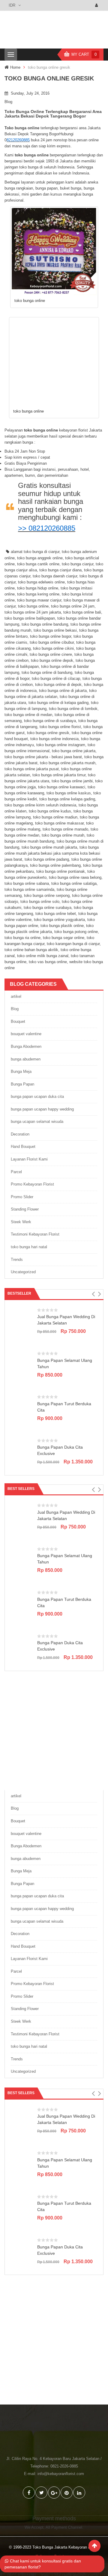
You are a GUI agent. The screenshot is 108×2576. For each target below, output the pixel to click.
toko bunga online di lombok (73, 709)
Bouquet (18, 1021)
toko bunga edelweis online (41, 582)
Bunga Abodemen (26, 1046)
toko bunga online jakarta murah (68, 763)
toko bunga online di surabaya (50, 721)
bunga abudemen (26, 1059)
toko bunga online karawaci (62, 787)
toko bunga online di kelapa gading (58, 703)
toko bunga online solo (40, 902)
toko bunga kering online (38, 594)
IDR (12, 5)
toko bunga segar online (64, 938)
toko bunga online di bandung (47, 672)
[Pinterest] (67, 2493)
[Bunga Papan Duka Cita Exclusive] (22, 1450)
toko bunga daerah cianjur (55, 576)
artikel (16, 996)
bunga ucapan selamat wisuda (37, 1122)
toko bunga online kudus (50, 811)
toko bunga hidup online (38, 588)
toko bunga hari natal (29, 1247)
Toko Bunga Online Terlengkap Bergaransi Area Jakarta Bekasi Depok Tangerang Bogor (53, 114)
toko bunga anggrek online (40, 558)
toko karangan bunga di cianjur (73, 944)
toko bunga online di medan (28, 715)
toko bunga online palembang (55, 865)
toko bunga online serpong (47, 895)
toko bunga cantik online (38, 564)
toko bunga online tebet (56, 914)
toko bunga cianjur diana (60, 570)
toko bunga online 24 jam (73, 606)
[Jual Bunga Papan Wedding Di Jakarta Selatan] (22, 1319)
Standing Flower (25, 1209)
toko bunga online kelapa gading (67, 799)
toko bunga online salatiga (74, 883)
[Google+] (54, 2493)
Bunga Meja (21, 1071)
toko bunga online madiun (55, 817)
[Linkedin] (79, 2493)
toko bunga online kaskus (69, 793)
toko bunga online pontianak (61, 871)
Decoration (20, 1134)
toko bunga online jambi (72, 781)
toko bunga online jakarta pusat (32, 769)
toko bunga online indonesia (54, 739)
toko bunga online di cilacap (56, 679)
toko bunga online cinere (51, 654)
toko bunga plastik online (62, 926)
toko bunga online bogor (51, 636)
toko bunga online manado (65, 829)
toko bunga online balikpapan (30, 618)
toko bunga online (33, 606)
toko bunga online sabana (27, 883)
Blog (8, 102)
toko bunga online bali (82, 612)
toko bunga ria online (22, 938)
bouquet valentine (26, 1034)
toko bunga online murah (63, 835)
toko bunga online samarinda (29, 889)
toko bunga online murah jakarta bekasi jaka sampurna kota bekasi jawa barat (52, 853)
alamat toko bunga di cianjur (35, 552)
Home (15, 67)
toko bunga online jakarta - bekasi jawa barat (43, 757)
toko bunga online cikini (53, 648)
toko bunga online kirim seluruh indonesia (40, 805)
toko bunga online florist (60, 727)
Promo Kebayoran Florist (32, 1184)
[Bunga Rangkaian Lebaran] (54, 1729)
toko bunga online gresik (48, 733)
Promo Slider (22, 1197)
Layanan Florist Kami (29, 1159)
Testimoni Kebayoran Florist (35, 1234)
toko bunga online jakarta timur (59, 775)
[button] (93, 1294)
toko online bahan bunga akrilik (31, 950)
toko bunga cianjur (78, 564)
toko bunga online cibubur (52, 642)
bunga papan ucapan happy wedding (42, 1109)
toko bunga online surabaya (48, 908)
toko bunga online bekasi (55, 630)
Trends (17, 1260)
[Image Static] (54, 2344)
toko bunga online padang (47, 859)
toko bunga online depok (52, 660)
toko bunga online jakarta (74, 751)
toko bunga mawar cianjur (39, 600)
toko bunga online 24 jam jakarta (33, 612)
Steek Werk (21, 1222)
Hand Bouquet (23, 1147)
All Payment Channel (64, 2527)
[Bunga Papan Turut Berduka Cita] (22, 1407)
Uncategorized (23, 1272)
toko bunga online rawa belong (75, 877)
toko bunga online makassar (59, 823)
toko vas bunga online (48, 962)
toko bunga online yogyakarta (59, 920)
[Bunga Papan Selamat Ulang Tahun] (22, 1363)
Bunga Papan (22, 1084)
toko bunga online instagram (61, 745)
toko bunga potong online (76, 932)
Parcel (16, 1172)
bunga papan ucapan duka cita (37, 1096)
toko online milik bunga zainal (43, 956)
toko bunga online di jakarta (63, 691)
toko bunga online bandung (45, 624)
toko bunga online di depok (58, 685)
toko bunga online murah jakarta (49, 847)
